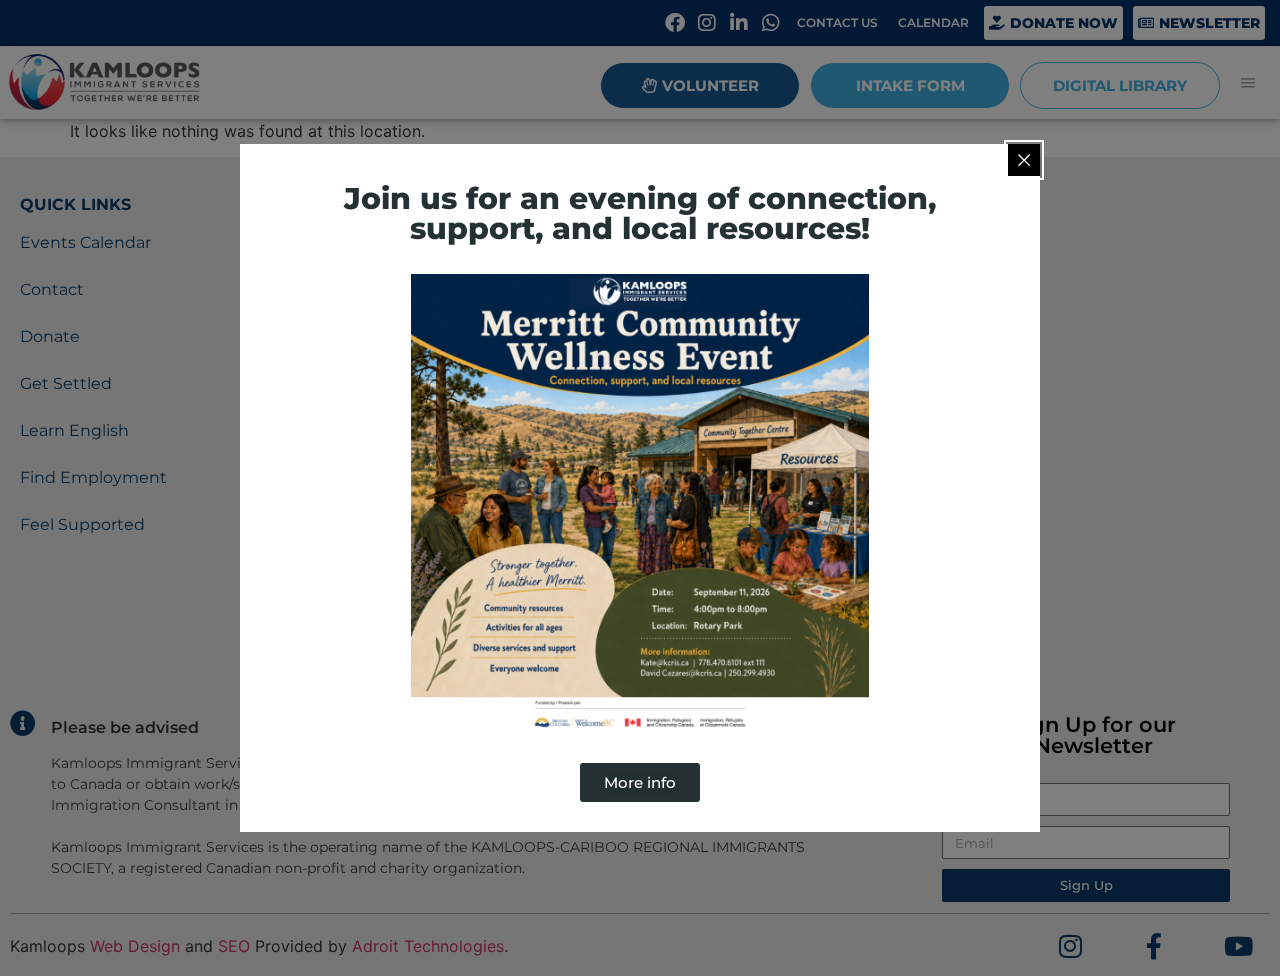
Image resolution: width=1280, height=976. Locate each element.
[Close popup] (1024, 160)
